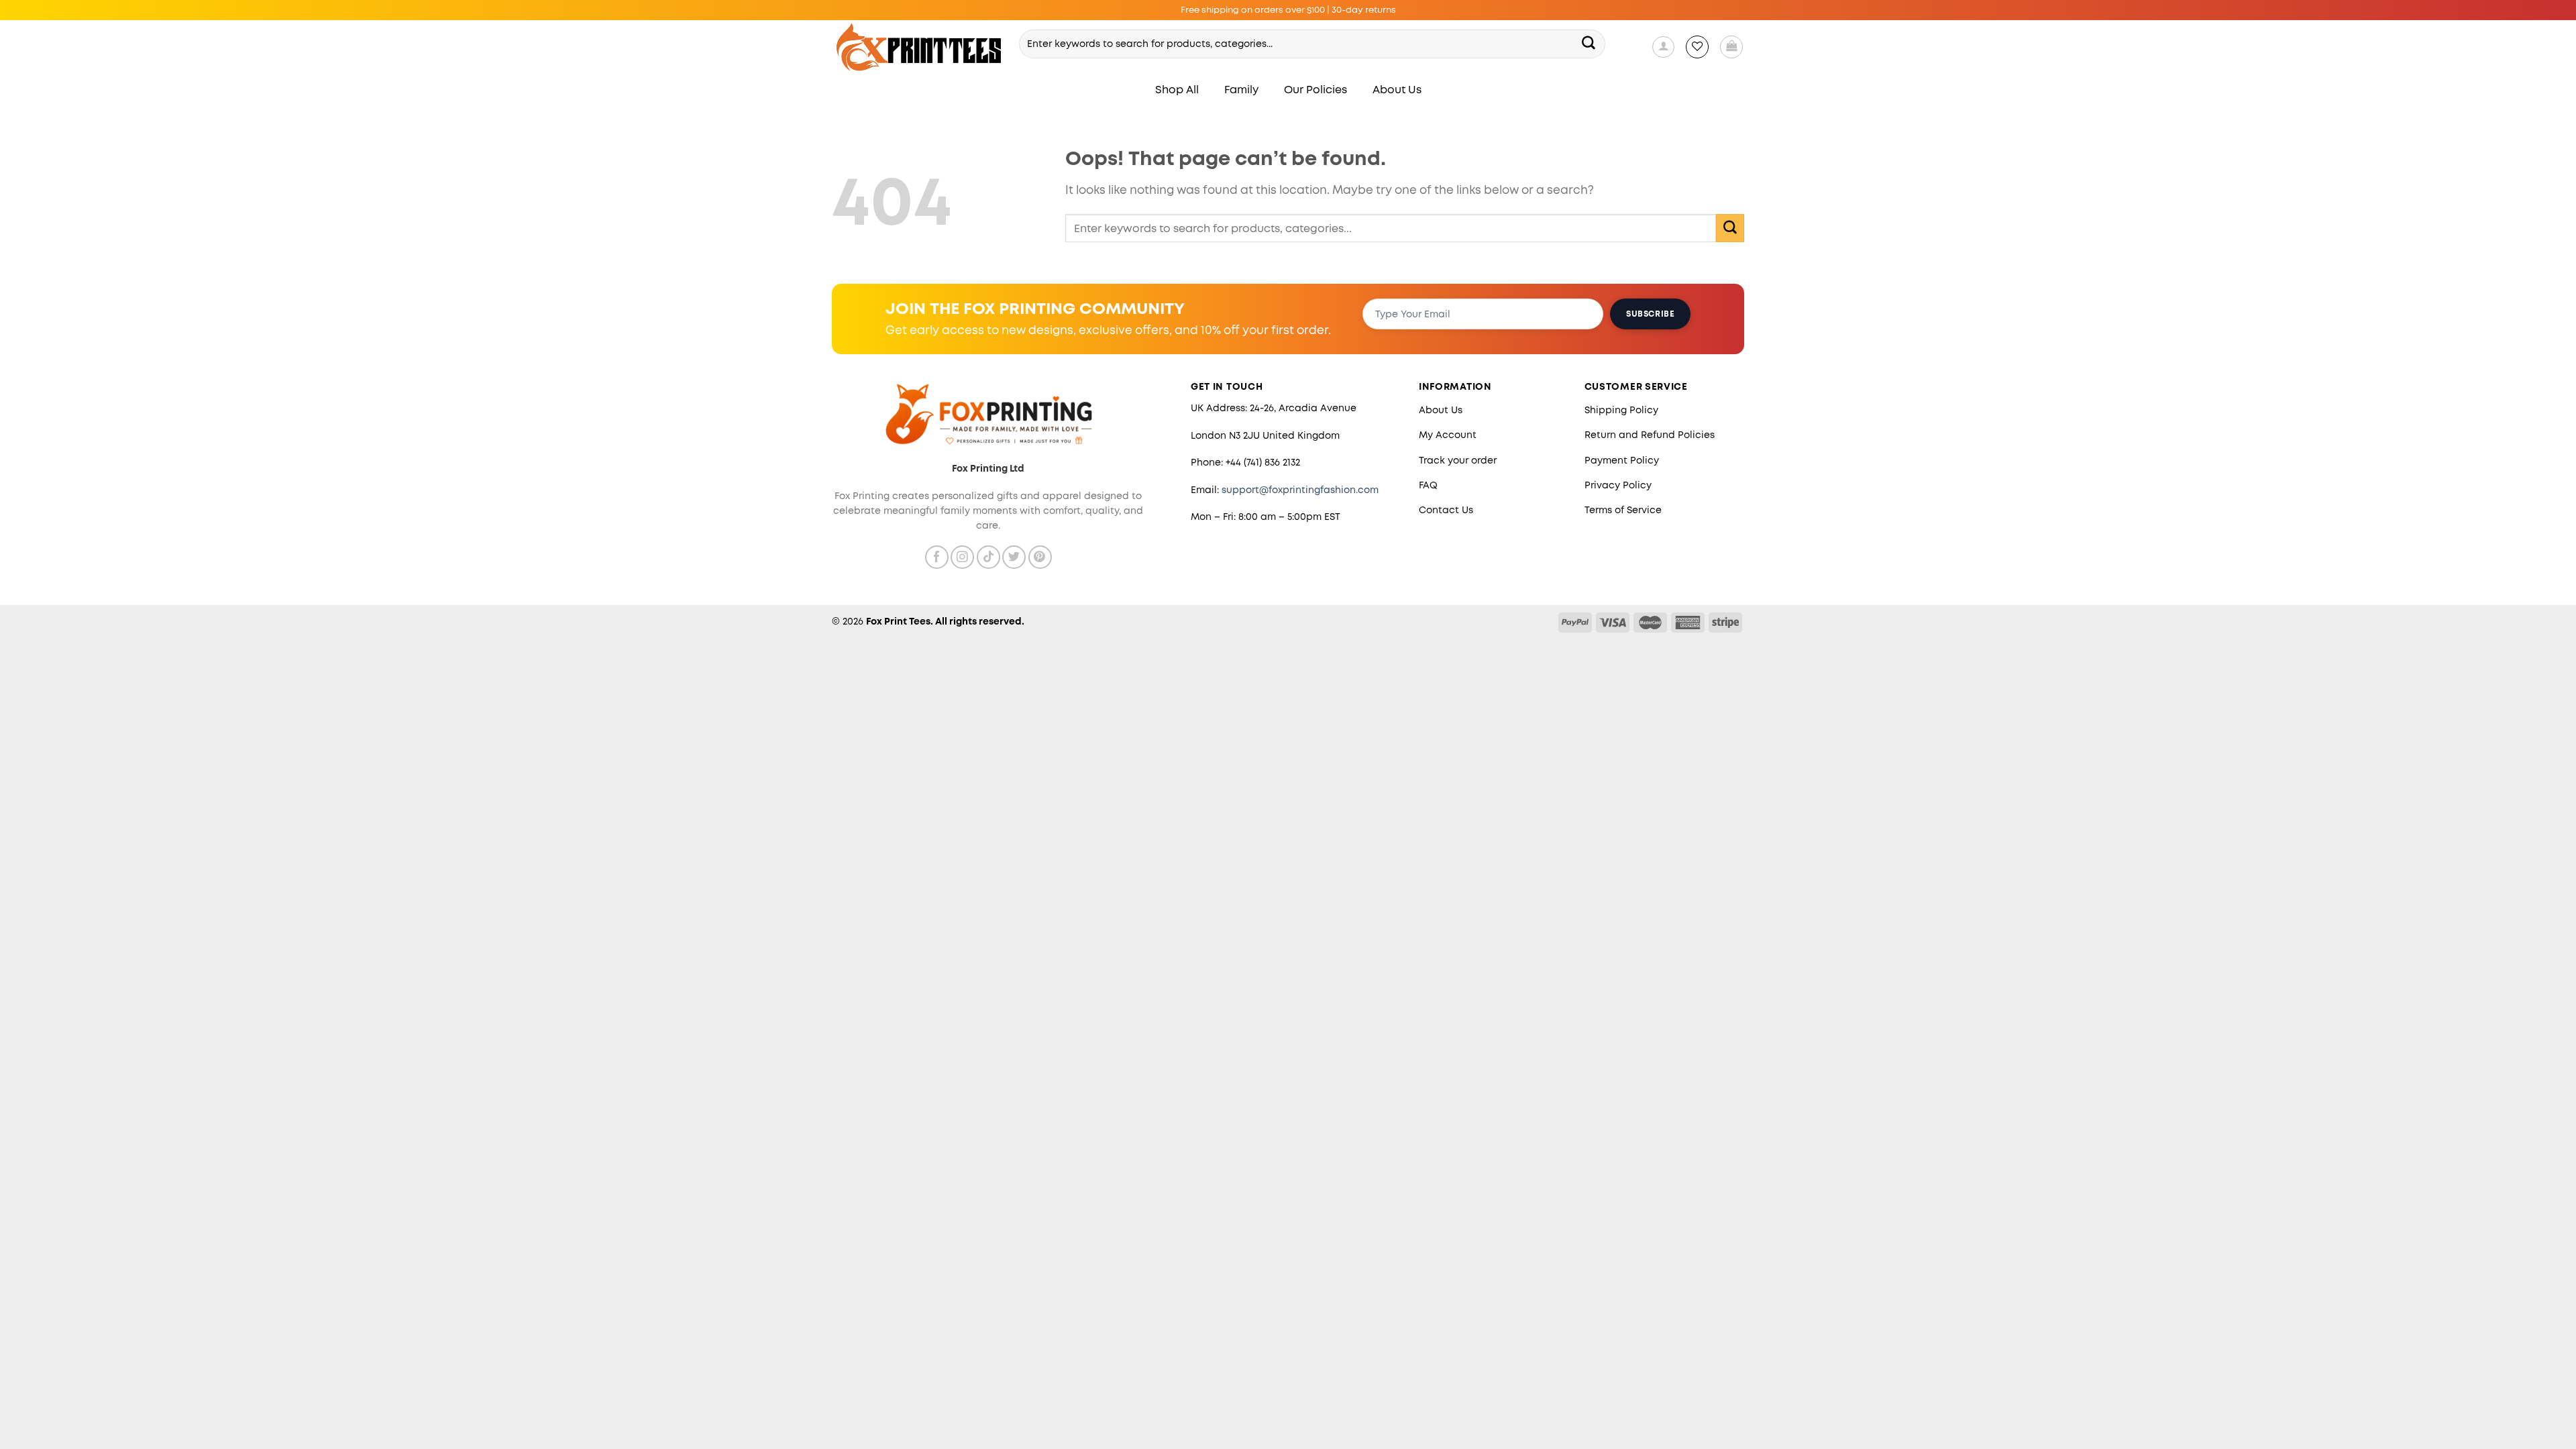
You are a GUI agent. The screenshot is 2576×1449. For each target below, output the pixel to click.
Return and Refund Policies (1650, 435)
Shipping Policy (1621, 410)
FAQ (1428, 485)
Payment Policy (1622, 460)
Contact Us (1446, 510)
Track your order (1458, 460)
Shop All (1177, 90)
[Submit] (1589, 44)
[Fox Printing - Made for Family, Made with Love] (919, 47)
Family (1241, 90)
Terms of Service (1623, 510)
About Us (1397, 90)
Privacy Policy (1618, 485)
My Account (1448, 435)
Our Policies (1316, 90)
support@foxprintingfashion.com (1300, 490)
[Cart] (1731, 47)
